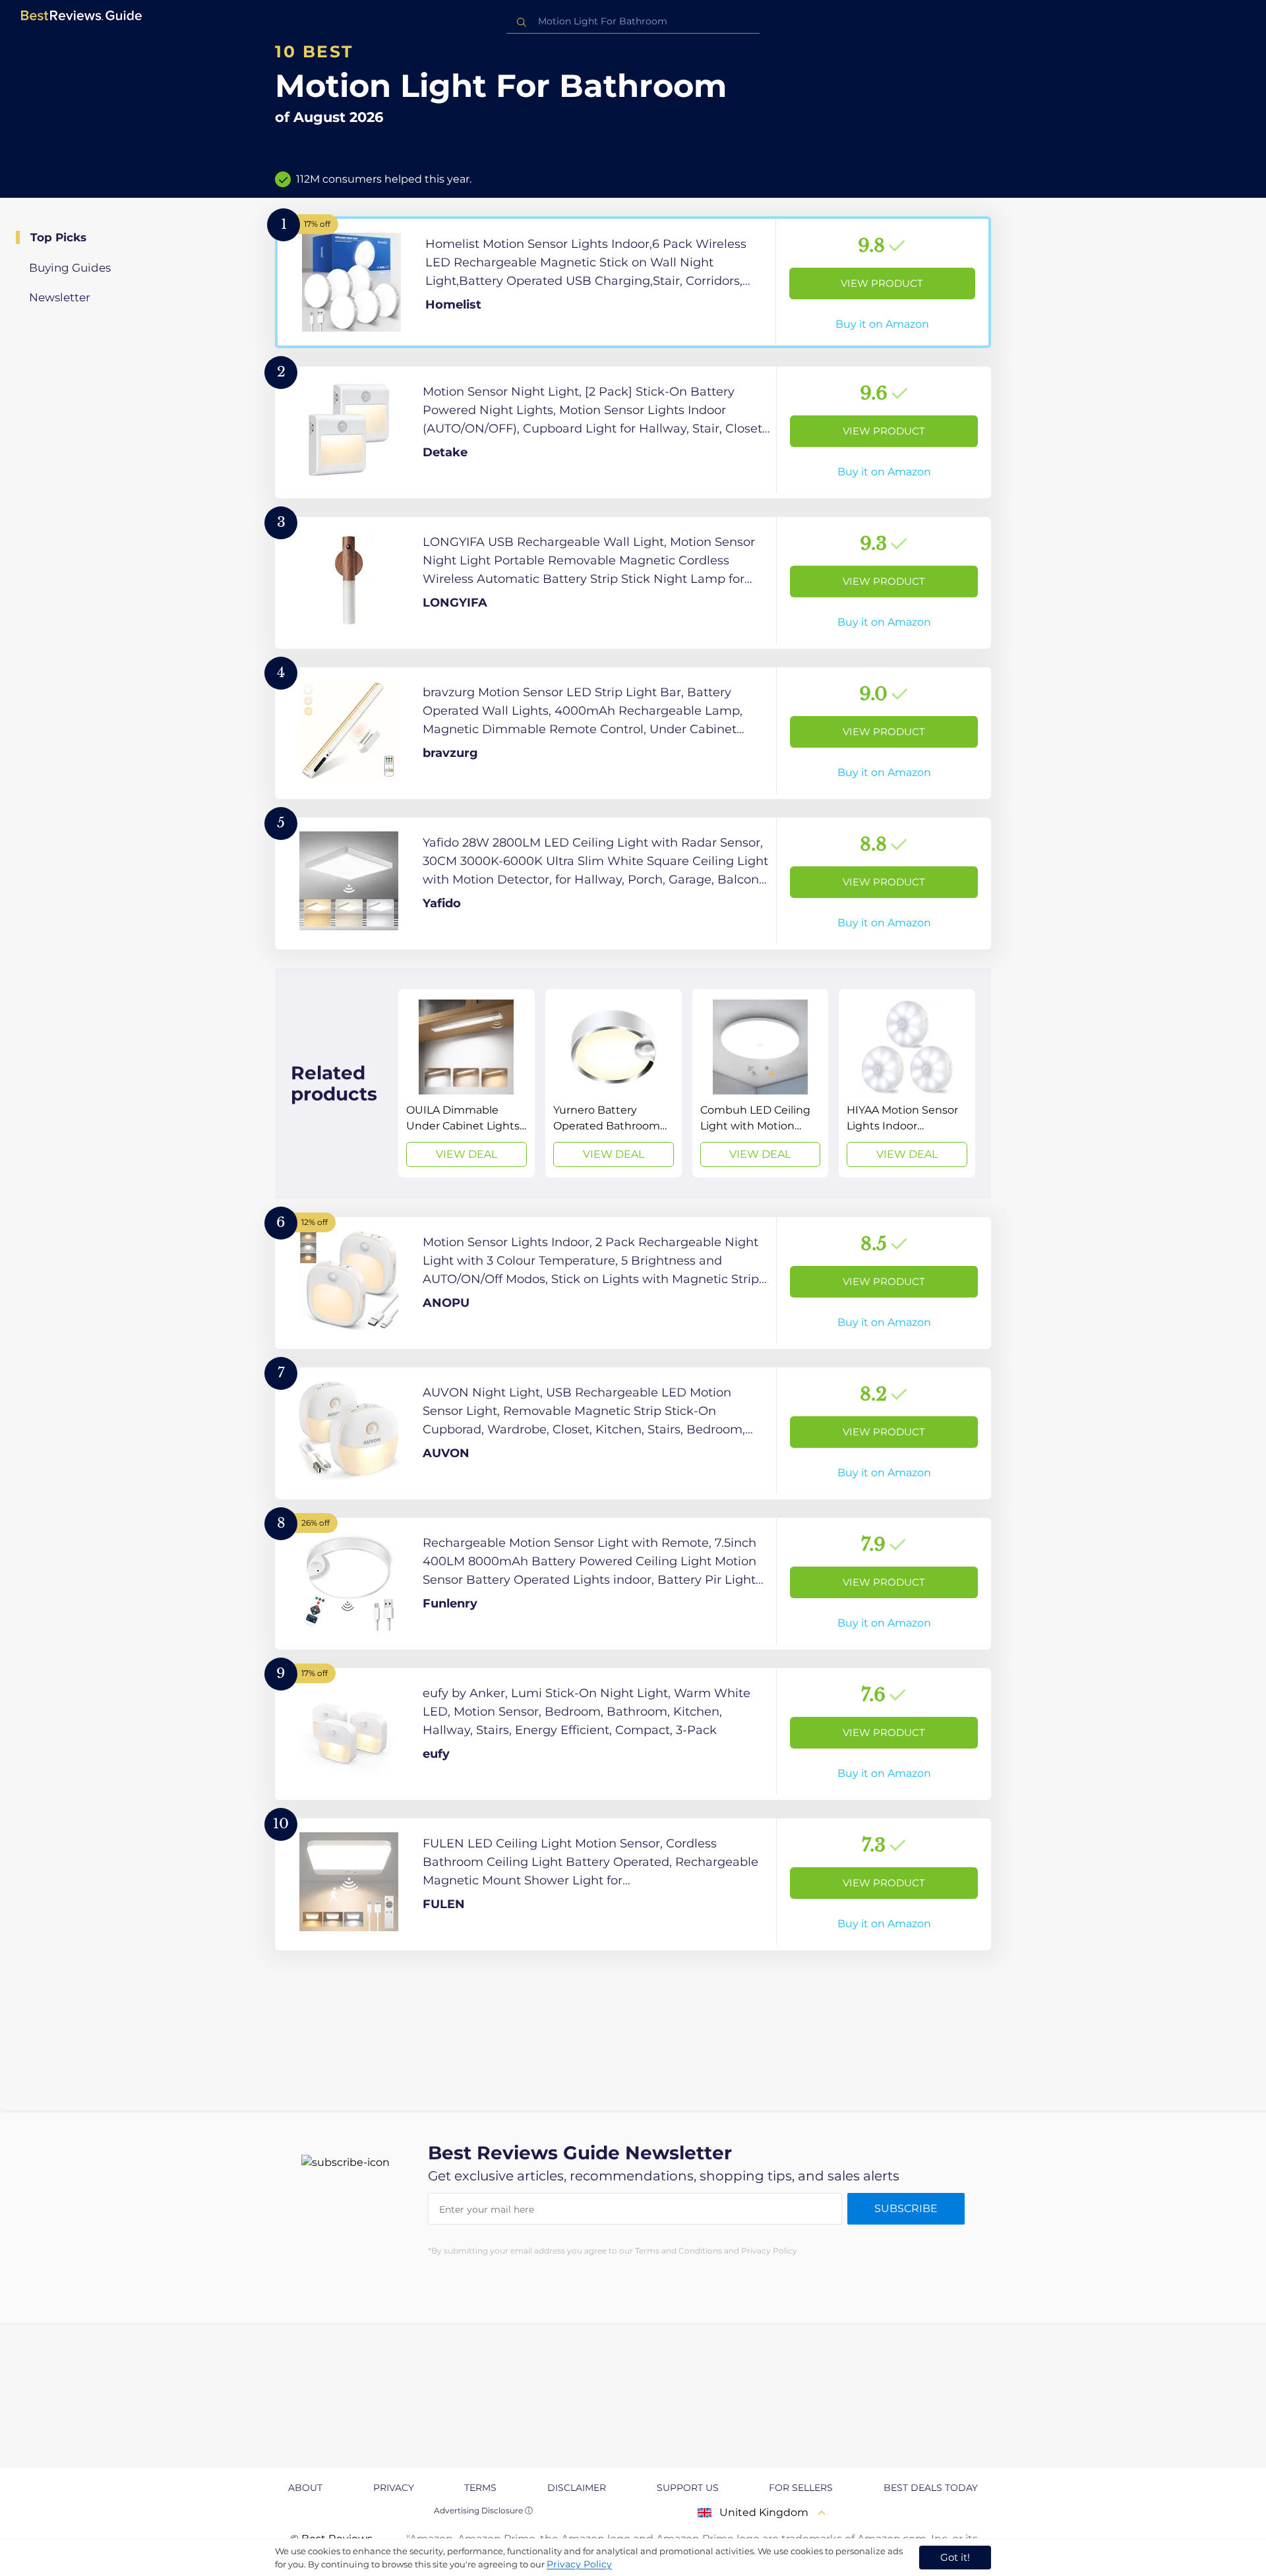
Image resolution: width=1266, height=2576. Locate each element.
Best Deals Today (931, 2488)
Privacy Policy (579, 2564)
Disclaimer (577, 2488)
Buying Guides (70, 268)
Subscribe (906, 2208)
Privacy (394, 2488)
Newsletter (60, 297)
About (305, 2488)
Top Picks (58, 237)
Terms (480, 2488)
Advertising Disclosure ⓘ (483, 2510)
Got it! (955, 2557)
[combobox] (633, 21)
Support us (688, 2488)
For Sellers (801, 2488)
